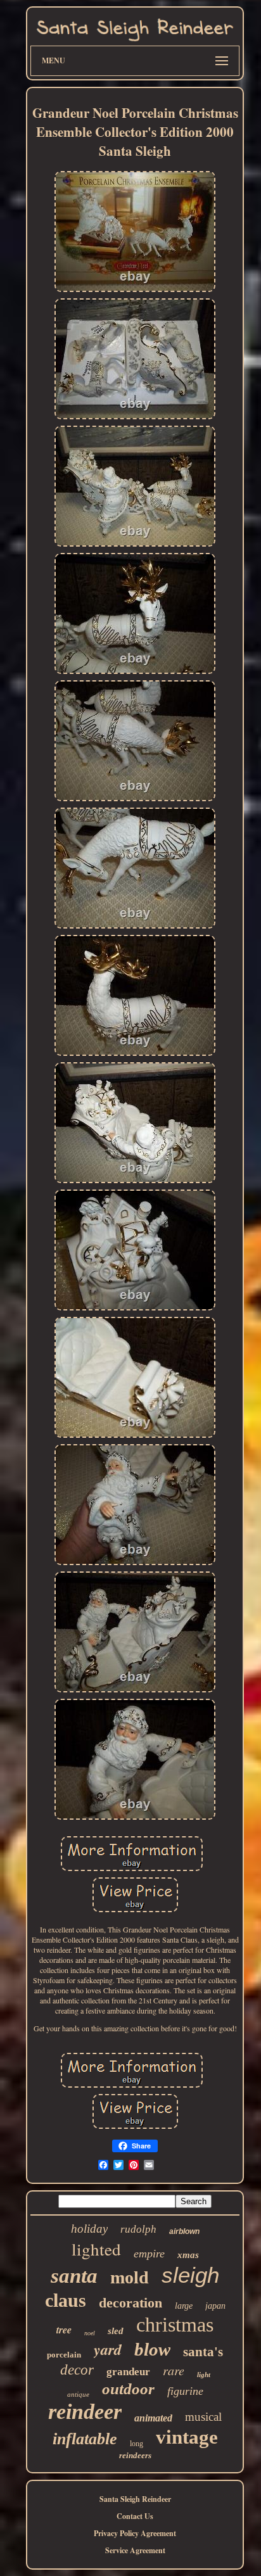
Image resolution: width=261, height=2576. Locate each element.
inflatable (85, 2439)
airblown (184, 2231)
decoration (130, 2303)
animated (153, 2418)
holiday (89, 2229)
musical (203, 2417)
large (184, 2306)
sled (116, 2331)
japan (215, 2306)
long (137, 2444)
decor (77, 2370)
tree (64, 2330)
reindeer (85, 2412)
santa (74, 2276)
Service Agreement (135, 2550)
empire (149, 2254)
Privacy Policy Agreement (135, 2533)
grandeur (128, 2372)
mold (130, 2277)
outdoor (128, 2389)
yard (108, 2349)
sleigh (190, 2275)
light (204, 2375)
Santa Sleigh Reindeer (135, 2499)
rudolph (138, 2229)
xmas (188, 2255)
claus (66, 2300)
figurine (185, 2391)
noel (90, 2333)
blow (152, 2349)
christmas (175, 2325)
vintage (187, 2437)
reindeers (135, 2455)
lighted (96, 2249)
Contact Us (135, 2516)
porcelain (64, 2355)
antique (78, 2394)
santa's (203, 2352)
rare (174, 2370)
